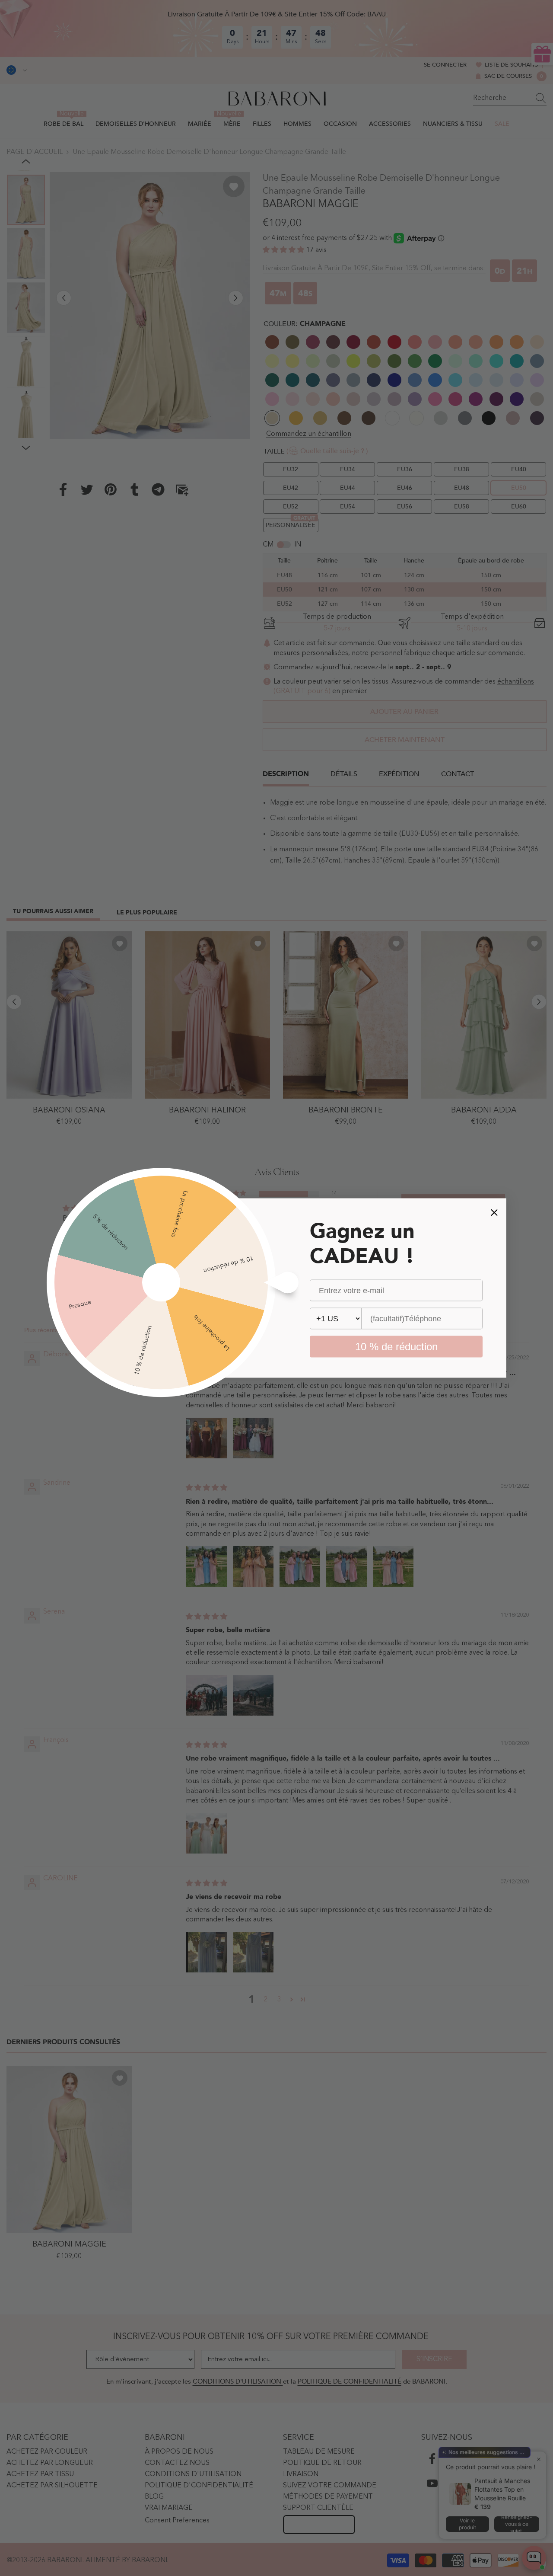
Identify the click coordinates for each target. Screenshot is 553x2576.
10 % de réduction (396, 1347)
